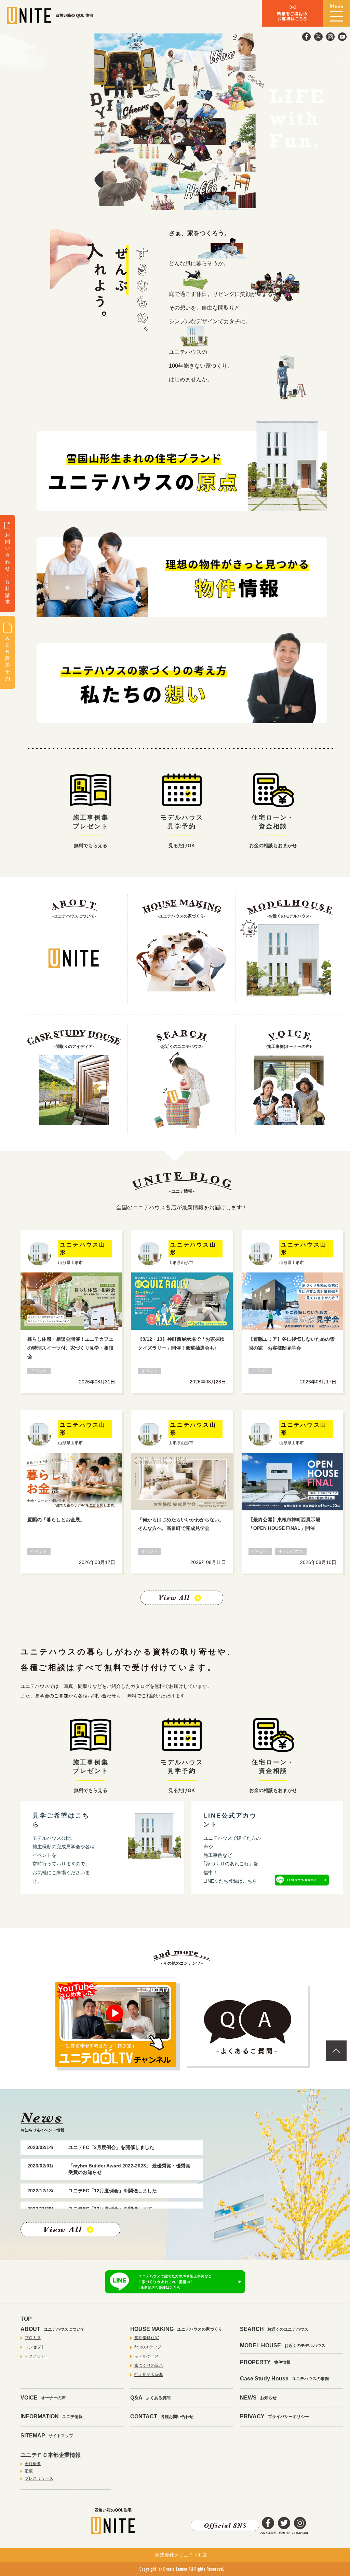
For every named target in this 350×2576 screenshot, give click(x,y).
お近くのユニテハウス (274, 2329)
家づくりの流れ (149, 2365)
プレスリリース (39, 2478)
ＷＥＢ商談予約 (8, 658)
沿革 (29, 2471)
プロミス (33, 2338)
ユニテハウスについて (53, 2329)
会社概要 (33, 2464)
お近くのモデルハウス (283, 2345)
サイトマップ (47, 2436)
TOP (26, 2319)
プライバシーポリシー (274, 2416)
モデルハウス (291, 1551)
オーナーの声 (43, 2398)
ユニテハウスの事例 (284, 2379)
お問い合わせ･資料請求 (8, 568)
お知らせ (258, 2398)
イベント (39, 1371)
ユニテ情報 (52, 2416)
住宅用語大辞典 (149, 2375)
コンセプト (35, 2347)
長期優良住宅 (147, 2338)
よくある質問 (150, 2398)
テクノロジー (37, 2356)
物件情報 (265, 2362)
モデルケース (147, 2356)
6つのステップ (148, 2347)
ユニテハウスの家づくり (176, 2329)
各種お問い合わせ (162, 2416)
